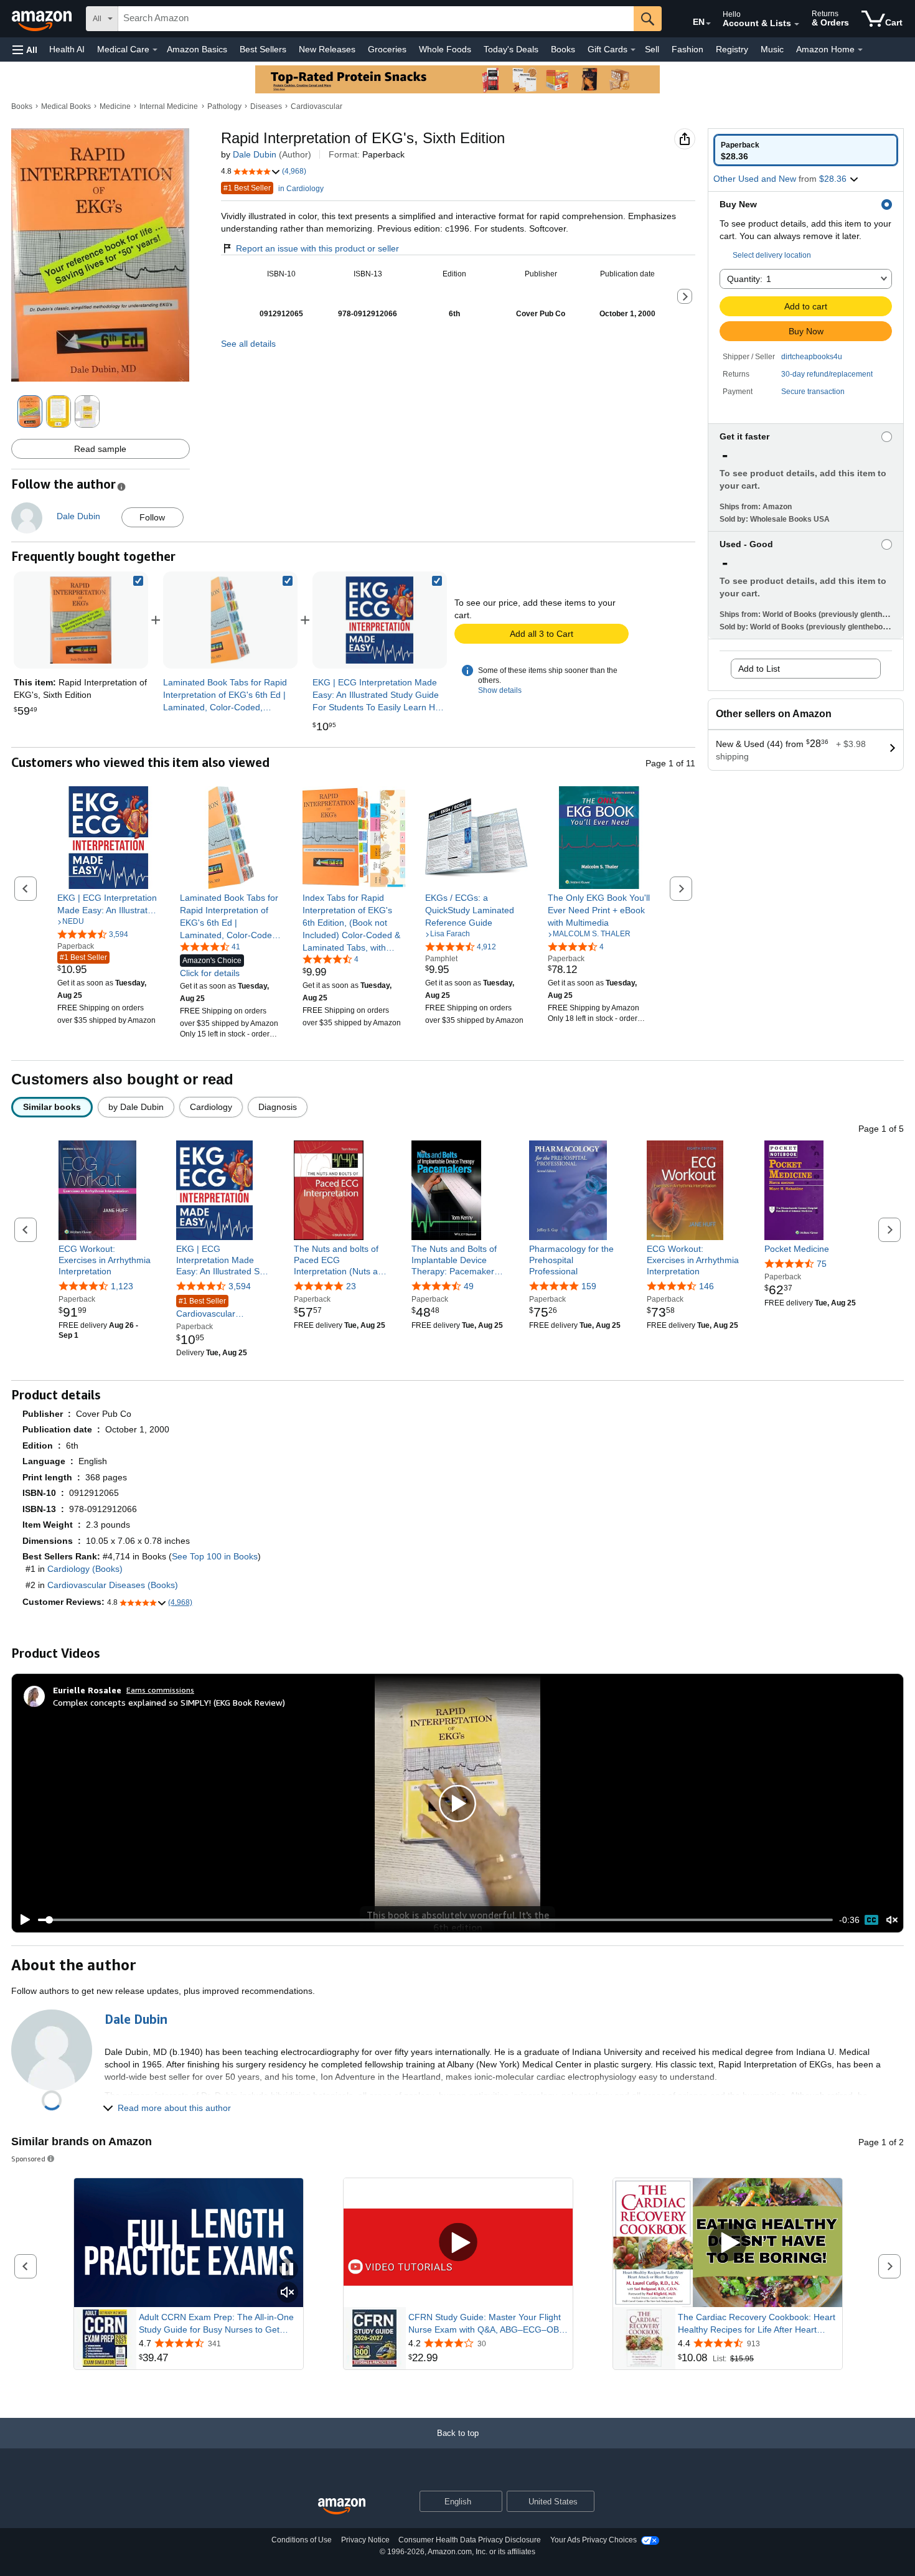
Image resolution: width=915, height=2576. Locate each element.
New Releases (327, 49)
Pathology (224, 106)
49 (469, 1286)
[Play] (22, 1920)
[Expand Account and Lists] (797, 24)
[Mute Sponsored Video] (288, 2293)
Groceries (387, 49)
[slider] (435, 1920)
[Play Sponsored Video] (458, 2243)
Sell (652, 49)
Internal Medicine (169, 106)
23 (351, 1286)
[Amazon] (43, 19)
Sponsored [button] (28, 2159)
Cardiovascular (317, 106)
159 (589, 1286)
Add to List (759, 669)
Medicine (115, 106)
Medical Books (66, 106)
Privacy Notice (365, 2540)
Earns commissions (160, 1690)
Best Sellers (263, 49)
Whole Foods (445, 49)
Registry (732, 49)
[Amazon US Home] (342, 2507)
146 (706, 1286)
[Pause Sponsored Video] (288, 2270)
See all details (248, 344)
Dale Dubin (255, 154)
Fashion (687, 49)
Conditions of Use (302, 2540)
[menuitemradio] (871, 1920)
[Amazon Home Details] (860, 50)
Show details (500, 690)
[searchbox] (376, 19)
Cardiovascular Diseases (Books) (113, 1585)
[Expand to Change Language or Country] (708, 24)
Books (563, 49)
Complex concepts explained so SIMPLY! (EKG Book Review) (169, 1702)
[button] (25, 49)
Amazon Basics (197, 49)
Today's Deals (511, 49)
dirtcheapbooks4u (812, 357)
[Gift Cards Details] (633, 50)
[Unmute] (892, 1920)
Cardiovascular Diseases (206, 1308)
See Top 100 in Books (215, 1556)
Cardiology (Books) (85, 1569)
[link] (230, 620)
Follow (152, 517)
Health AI (67, 49)
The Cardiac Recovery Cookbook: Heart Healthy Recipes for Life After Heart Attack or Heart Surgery (757, 2324)
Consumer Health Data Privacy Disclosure (470, 2540)
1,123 (122, 1286)
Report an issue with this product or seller (317, 248)
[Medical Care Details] (155, 50)
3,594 (240, 1286)
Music (772, 49)
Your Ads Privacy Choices (594, 2540)
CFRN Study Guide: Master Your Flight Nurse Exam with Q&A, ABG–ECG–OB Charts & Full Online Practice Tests (485, 2324)
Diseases (266, 106)
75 (822, 1264)
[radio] (806, 150)
